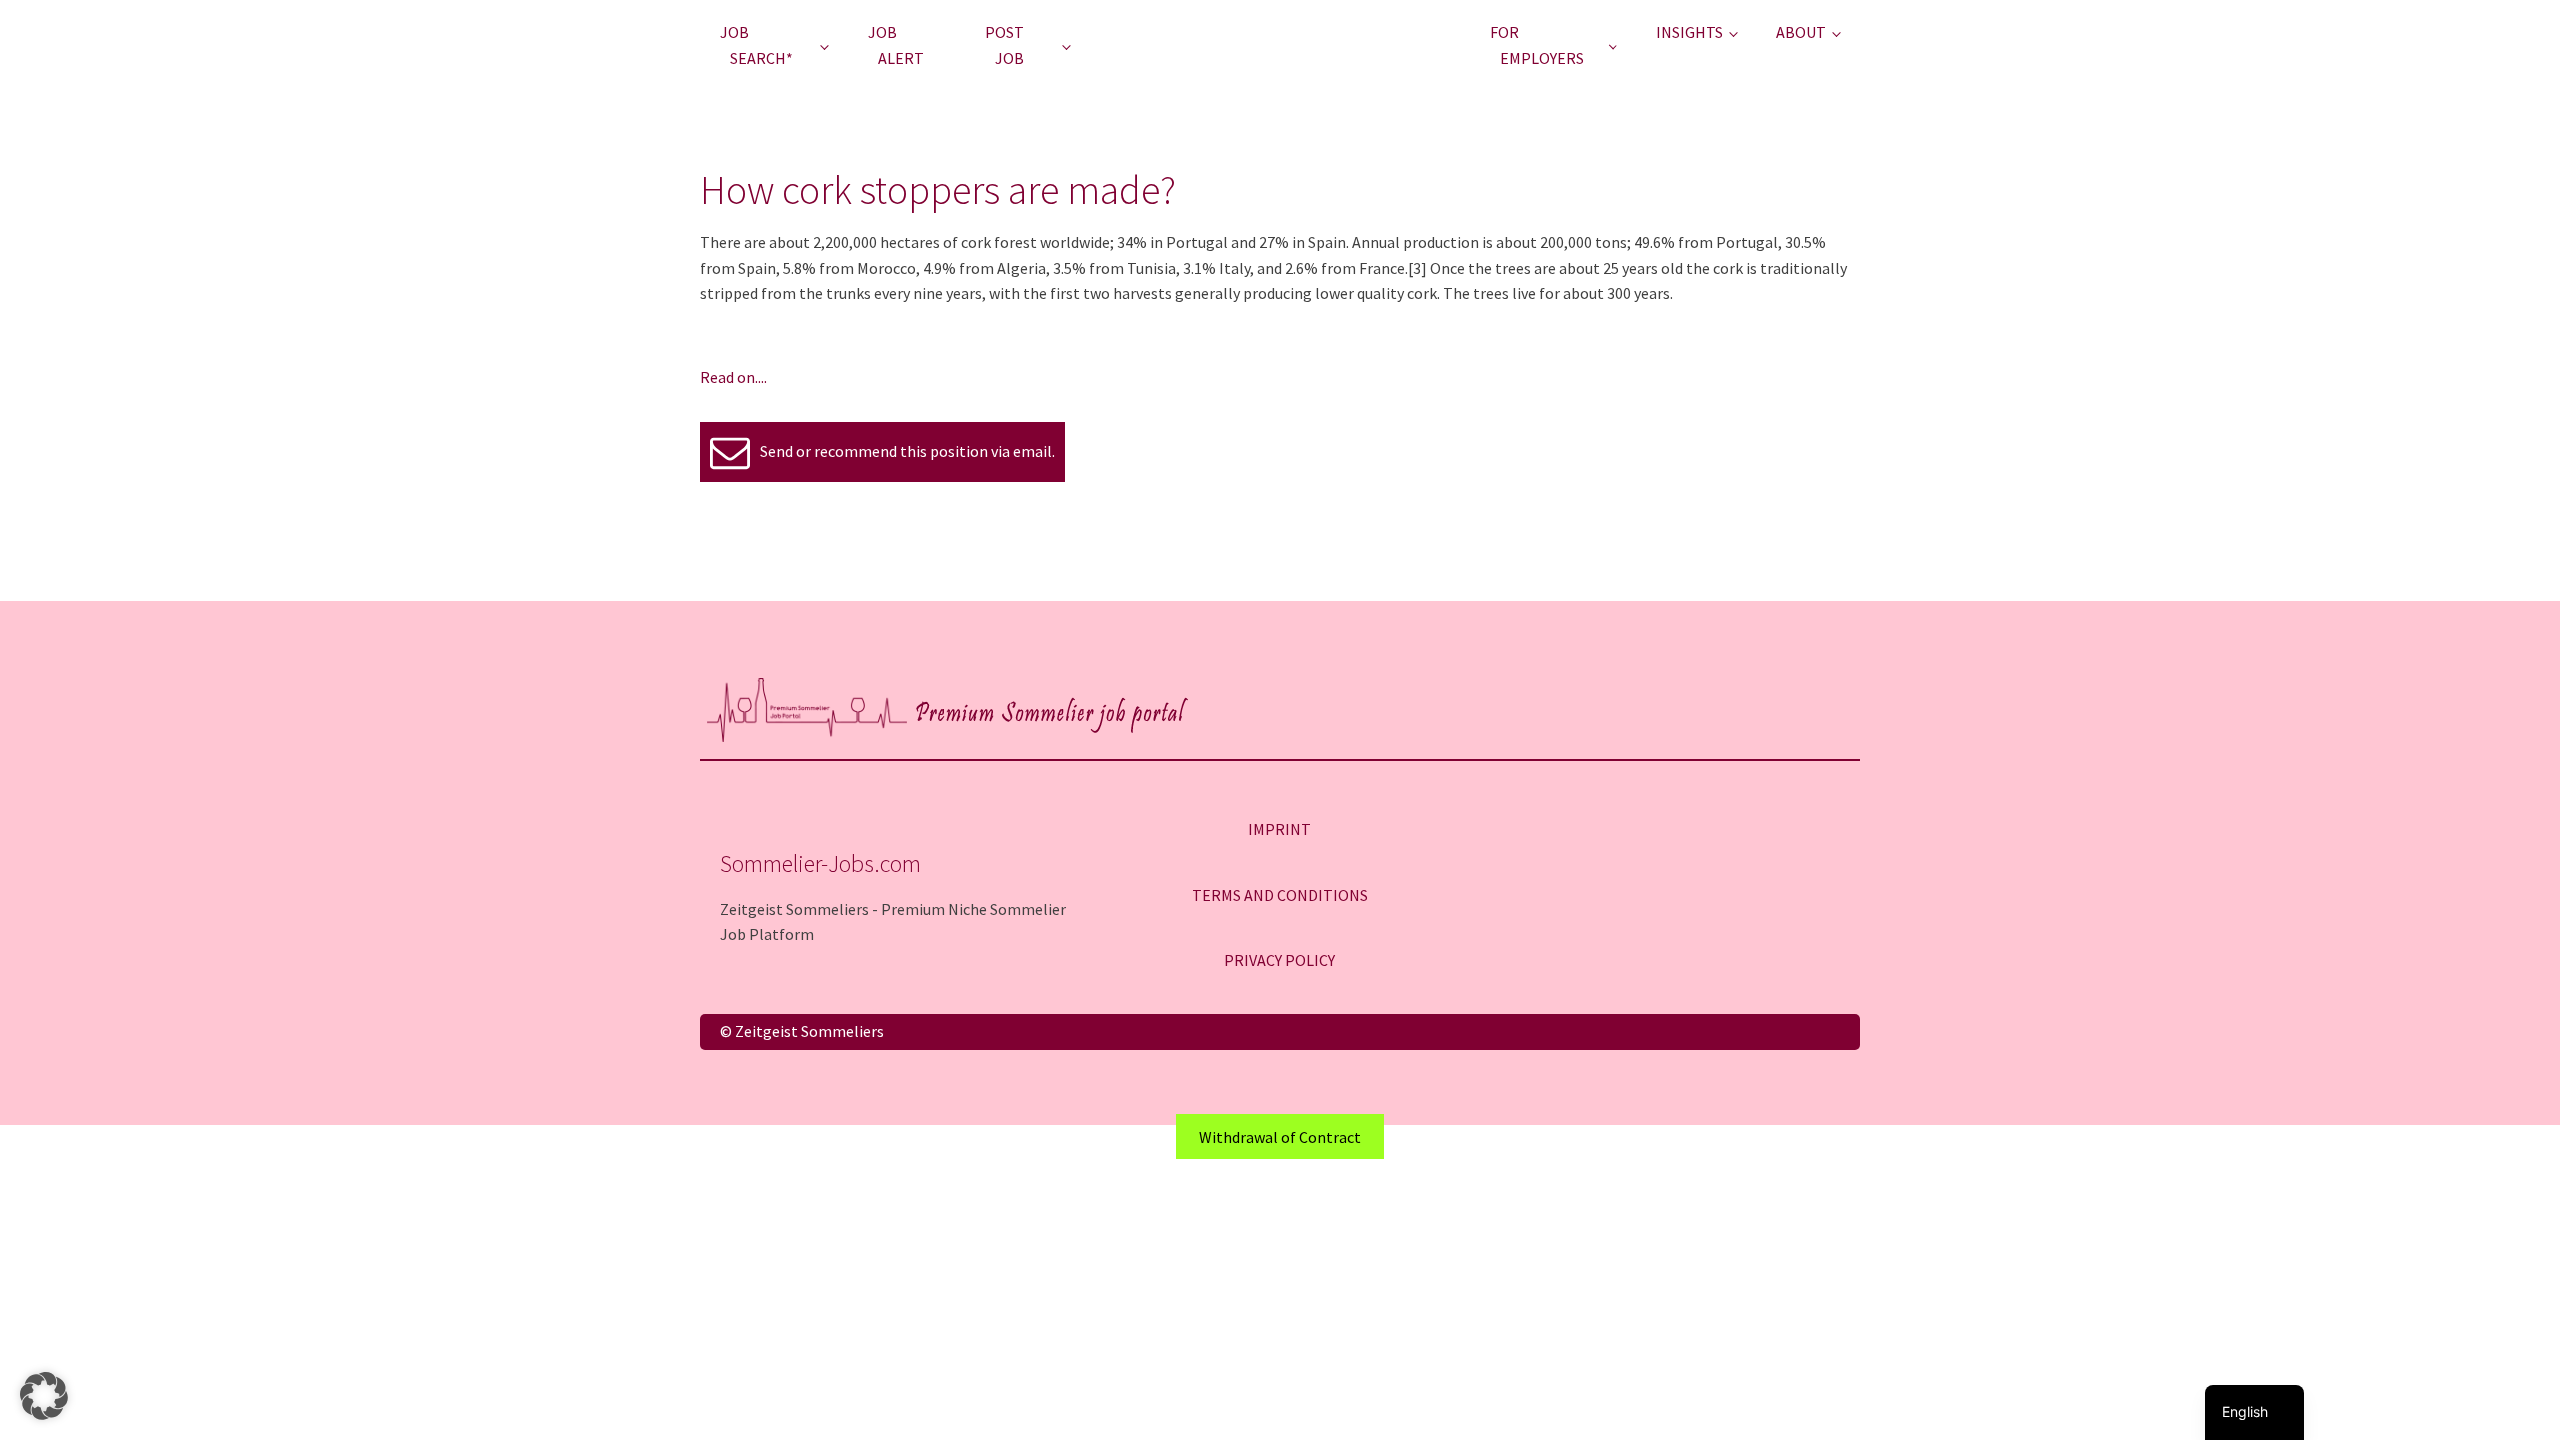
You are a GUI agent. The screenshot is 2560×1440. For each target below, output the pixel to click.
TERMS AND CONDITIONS (1280, 895)
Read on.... (733, 377)
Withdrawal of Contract (1280, 1137)
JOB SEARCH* (756, 45)
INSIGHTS (1689, 32)
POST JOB (1004, 45)
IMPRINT (1279, 829)
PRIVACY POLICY (1279, 960)
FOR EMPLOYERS (1537, 45)
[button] (44, 1396)
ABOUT (1801, 32)
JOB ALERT (896, 45)
